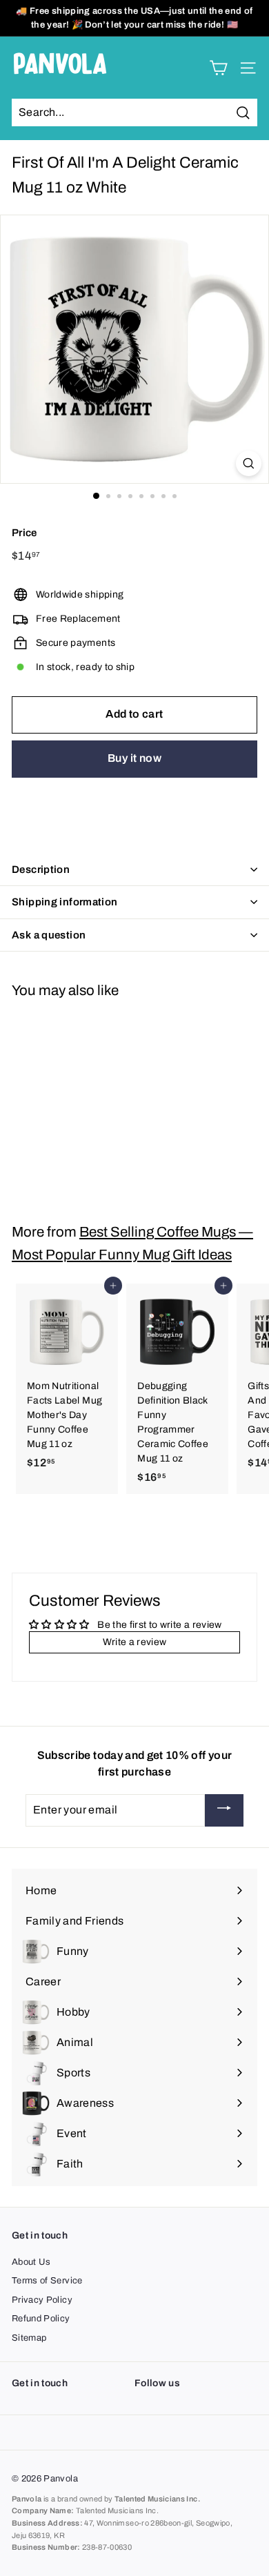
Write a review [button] (135, 1642)
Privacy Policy (42, 2300)
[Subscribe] (224, 1810)
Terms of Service (47, 2281)
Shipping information (65, 902)
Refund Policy (41, 2319)
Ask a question (49, 935)
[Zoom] (249, 463)
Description (41, 869)
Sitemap (29, 2338)
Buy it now (134, 758)
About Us (31, 2262)
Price (24, 533)
